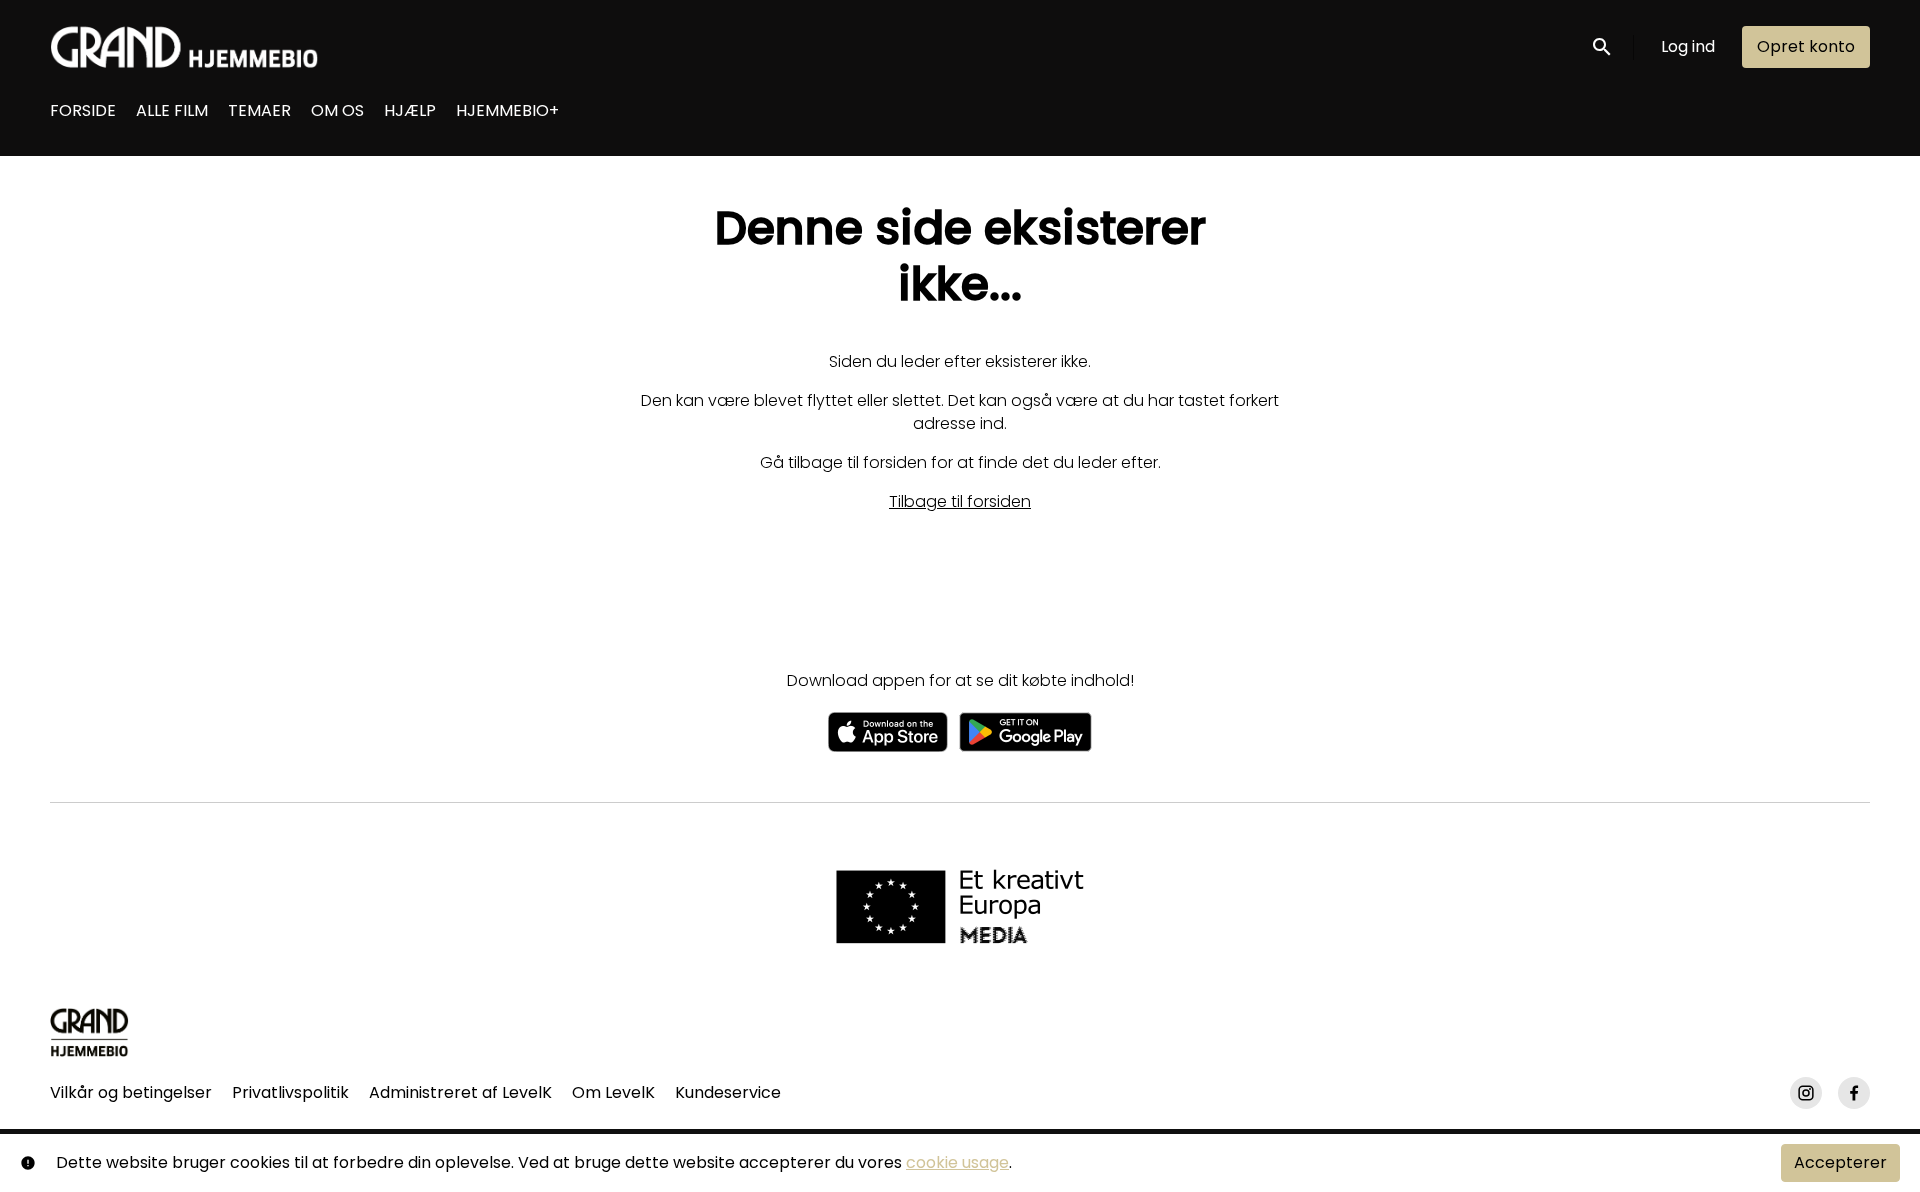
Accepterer (1840, 1162)
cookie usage (957, 1162)
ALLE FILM (172, 110)
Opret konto (1806, 46)
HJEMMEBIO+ (507, 110)
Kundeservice (728, 1092)
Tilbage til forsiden (960, 501)
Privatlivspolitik (290, 1092)
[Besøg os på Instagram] (1806, 1093)
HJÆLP (410, 110)
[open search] (1603, 46)
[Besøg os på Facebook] (1854, 1093)
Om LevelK (613, 1092)
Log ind (1688, 46)
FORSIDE (83, 110)
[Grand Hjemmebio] (89, 1032)
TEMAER (259, 110)
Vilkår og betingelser (131, 1092)
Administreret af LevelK (460, 1092)
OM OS (337, 110)
